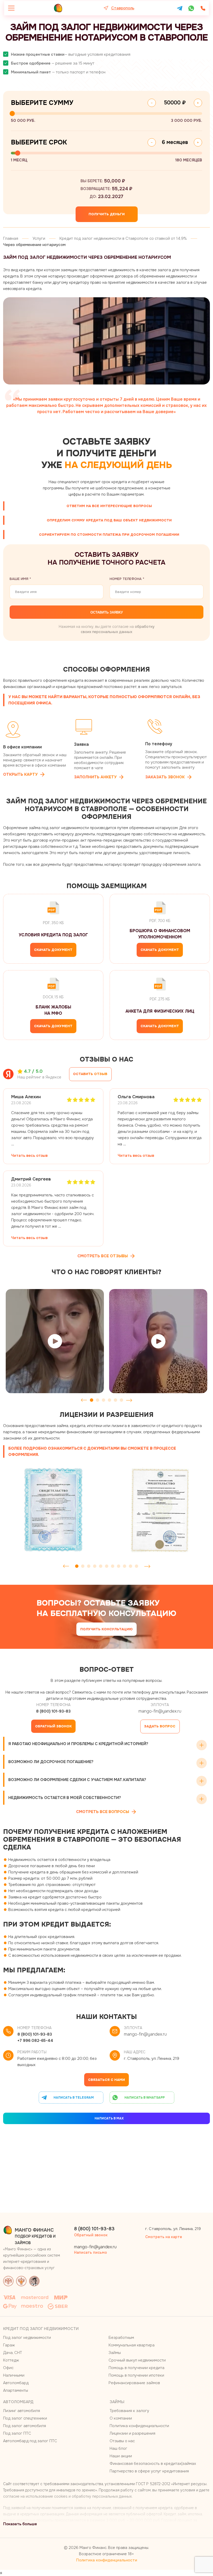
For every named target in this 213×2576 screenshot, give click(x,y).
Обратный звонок (53, 1726)
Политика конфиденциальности (139, 2426)
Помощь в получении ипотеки (136, 2375)
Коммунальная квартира (132, 2345)
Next (129, 1400)
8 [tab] (119, 1566)
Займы (115, 2353)
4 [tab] (109, 1400)
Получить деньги (107, 214)
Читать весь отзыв (29, 1156)
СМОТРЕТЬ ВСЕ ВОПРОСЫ (103, 1812)
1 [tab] (92, 1400)
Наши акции (121, 2456)
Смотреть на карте (164, 2237)
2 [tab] (98, 1400)
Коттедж (11, 2360)
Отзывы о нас (122, 2441)
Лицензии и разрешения (132, 2433)
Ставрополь (123, 8)
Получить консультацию (106, 1629)
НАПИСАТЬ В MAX (109, 2118)
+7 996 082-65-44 (35, 2041)
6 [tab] (121, 1400)
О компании (121, 2418)
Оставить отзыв (90, 1074)
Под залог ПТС (17, 2433)
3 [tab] (104, 1400)
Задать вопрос (160, 1726)
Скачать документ (53, 950)
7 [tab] (113, 1566)
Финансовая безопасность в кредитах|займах (153, 2464)
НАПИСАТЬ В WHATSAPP (145, 2098)
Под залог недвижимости (27, 2338)
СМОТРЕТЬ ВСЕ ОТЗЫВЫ (103, 1256)
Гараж (9, 2345)
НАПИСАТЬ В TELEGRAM (74, 2098)
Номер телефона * (127, 579)
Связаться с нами (106, 2080)
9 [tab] (125, 1566)
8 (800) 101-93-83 (53, 1711)
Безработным (121, 2338)
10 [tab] (131, 1566)
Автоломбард (16, 2383)
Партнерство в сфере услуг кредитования (149, 2471)
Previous (84, 1400)
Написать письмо (91, 2252)
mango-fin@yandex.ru (160, 1711)
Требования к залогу (129, 2411)
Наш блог (118, 2448)
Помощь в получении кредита (137, 2368)
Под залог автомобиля (25, 2426)
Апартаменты (16, 2390)
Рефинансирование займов (134, 2383)
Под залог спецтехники (25, 2418)
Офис (8, 2368)
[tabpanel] (55, 1341)
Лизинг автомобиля (22, 2411)
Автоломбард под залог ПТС (30, 2441)
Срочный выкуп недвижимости (137, 2360)
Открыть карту (20, 774)
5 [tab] (115, 1400)
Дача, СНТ (13, 2353)
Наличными (14, 2375)
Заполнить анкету (95, 777)
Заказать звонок (165, 777)
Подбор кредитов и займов (35, 2231)
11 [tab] (137, 1566)
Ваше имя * (20, 579)
